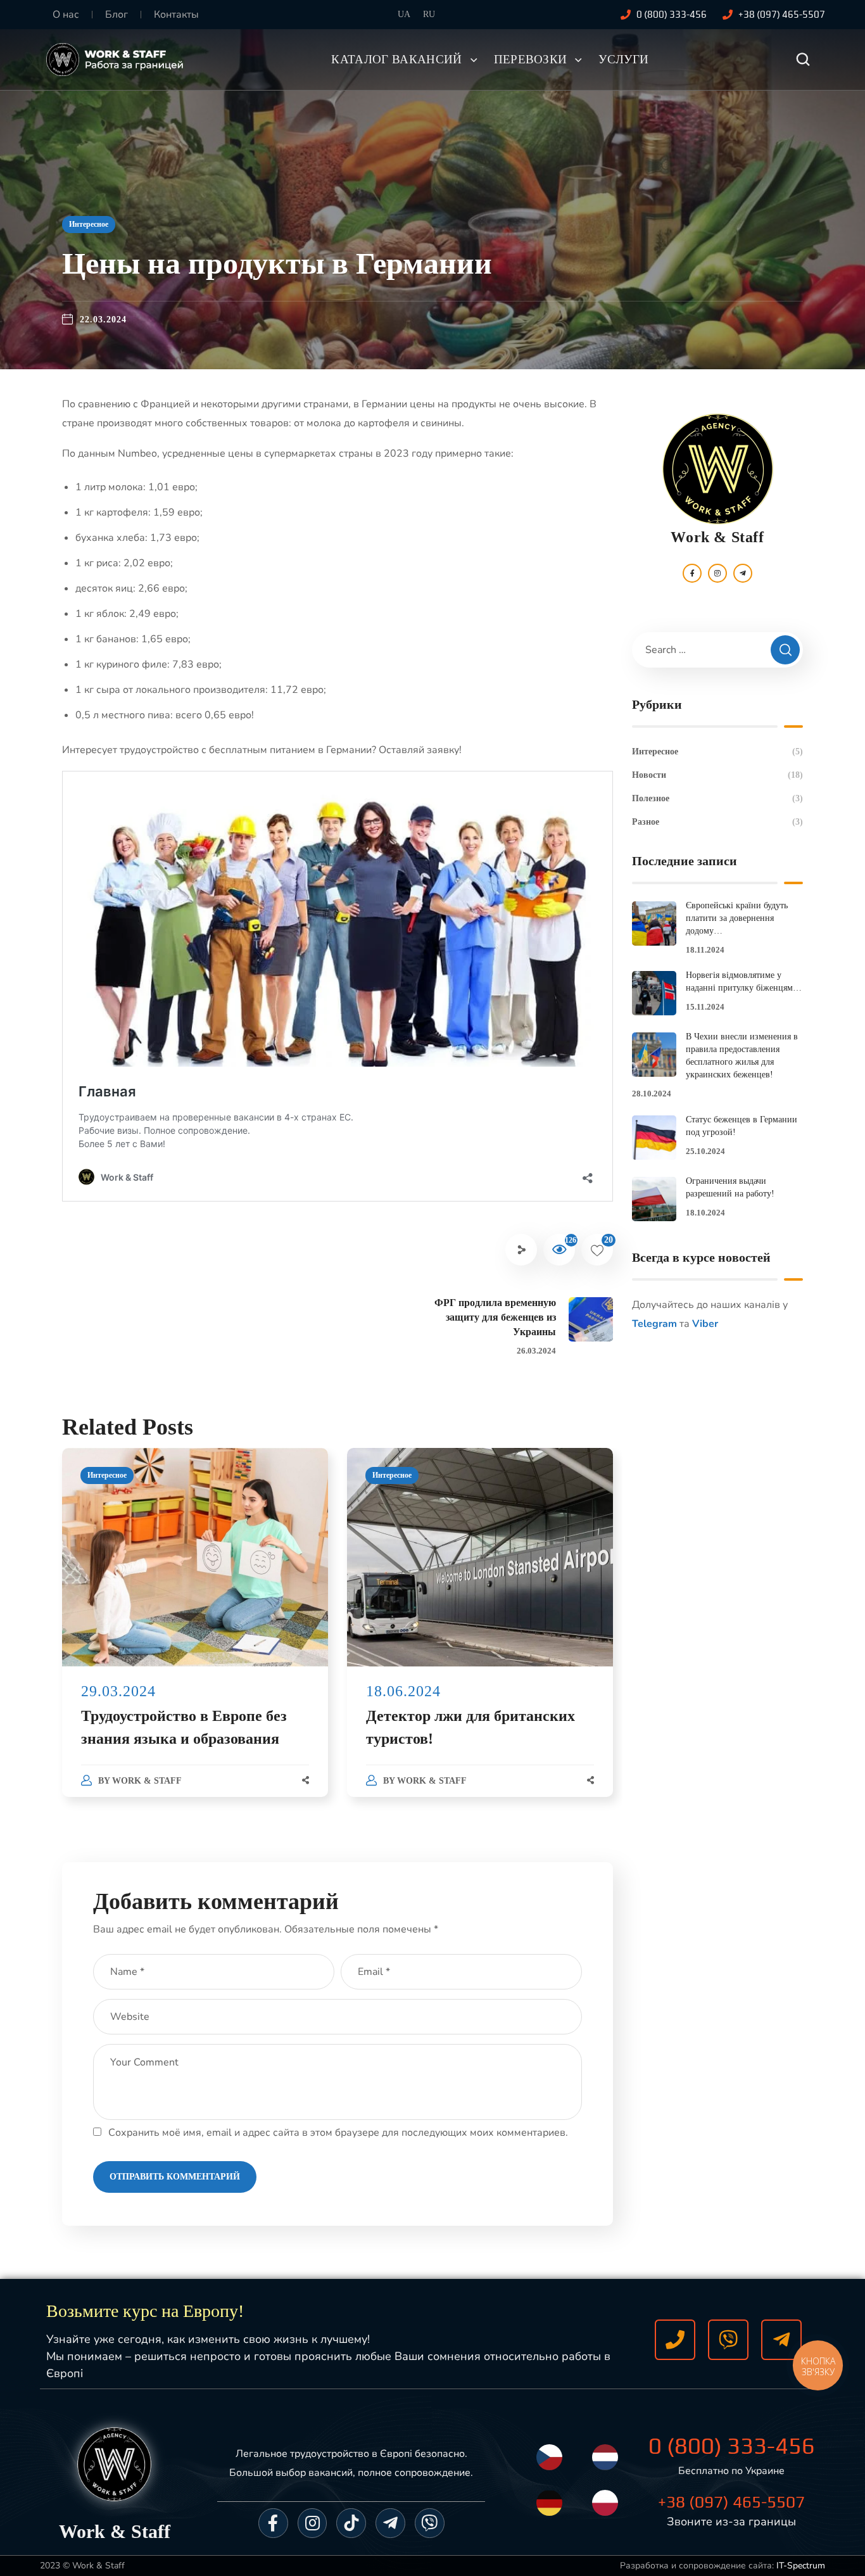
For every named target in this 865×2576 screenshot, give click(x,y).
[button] (803, 60)
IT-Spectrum (801, 2566)
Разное (717, 822)
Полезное (717, 798)
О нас (66, 15)
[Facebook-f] (273, 2523)
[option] (195, 1635)
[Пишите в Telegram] (781, 2340)
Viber (705, 1324)
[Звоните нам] (675, 2340)
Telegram (654, 1324)
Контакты (176, 15)
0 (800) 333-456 (732, 2446)
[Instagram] (313, 2523)
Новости (717, 775)
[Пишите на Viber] (728, 2340)
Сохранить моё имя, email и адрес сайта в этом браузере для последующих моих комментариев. (338, 2133)
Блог (117, 15)
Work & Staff (147, 1781)
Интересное (89, 224)
